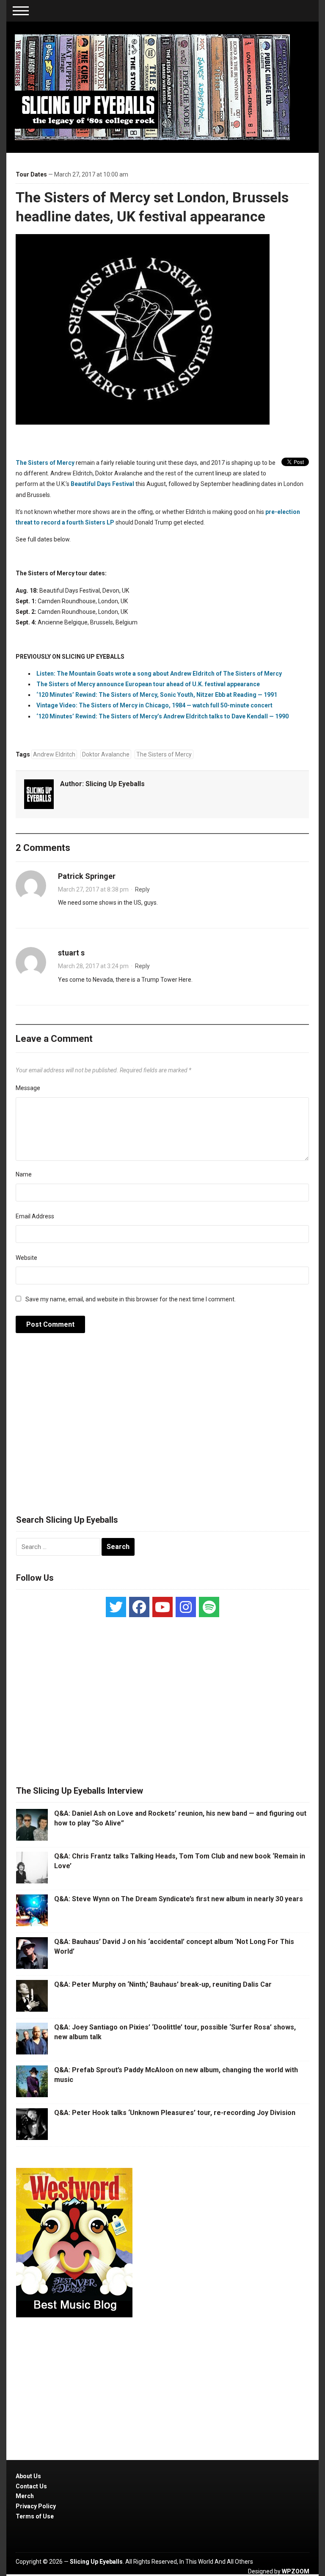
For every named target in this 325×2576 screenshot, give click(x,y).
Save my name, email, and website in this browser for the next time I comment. (131, 1299)
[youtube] (162, 1607)
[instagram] (186, 1607)
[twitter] (116, 1607)
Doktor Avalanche (106, 754)
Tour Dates (31, 174)
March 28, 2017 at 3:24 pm (93, 966)
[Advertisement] (162, 1428)
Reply (142, 889)
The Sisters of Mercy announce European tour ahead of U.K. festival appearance (148, 684)
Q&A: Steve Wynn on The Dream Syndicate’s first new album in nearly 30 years (179, 1899)
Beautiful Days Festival (102, 484)
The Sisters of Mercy (45, 463)
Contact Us (31, 2486)
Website (26, 1258)
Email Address (35, 1216)
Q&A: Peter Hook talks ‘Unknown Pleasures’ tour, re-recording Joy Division (175, 2113)
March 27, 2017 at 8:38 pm (93, 889)
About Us (28, 2476)
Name (24, 1174)
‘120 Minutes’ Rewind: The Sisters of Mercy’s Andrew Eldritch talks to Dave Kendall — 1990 (162, 716)
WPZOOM (296, 2571)
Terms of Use (35, 2516)
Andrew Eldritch (54, 754)
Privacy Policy (36, 2506)
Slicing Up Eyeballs (115, 784)
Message (28, 1088)
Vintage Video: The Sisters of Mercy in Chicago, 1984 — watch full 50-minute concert (154, 705)
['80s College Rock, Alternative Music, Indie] (152, 87)
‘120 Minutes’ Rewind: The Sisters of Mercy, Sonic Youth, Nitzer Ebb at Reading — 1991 (157, 695)
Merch (25, 2496)
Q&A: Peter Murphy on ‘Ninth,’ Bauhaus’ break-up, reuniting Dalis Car (163, 1984)
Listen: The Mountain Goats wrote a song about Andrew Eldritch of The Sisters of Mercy (159, 674)
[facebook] (139, 1607)
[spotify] (209, 1607)
